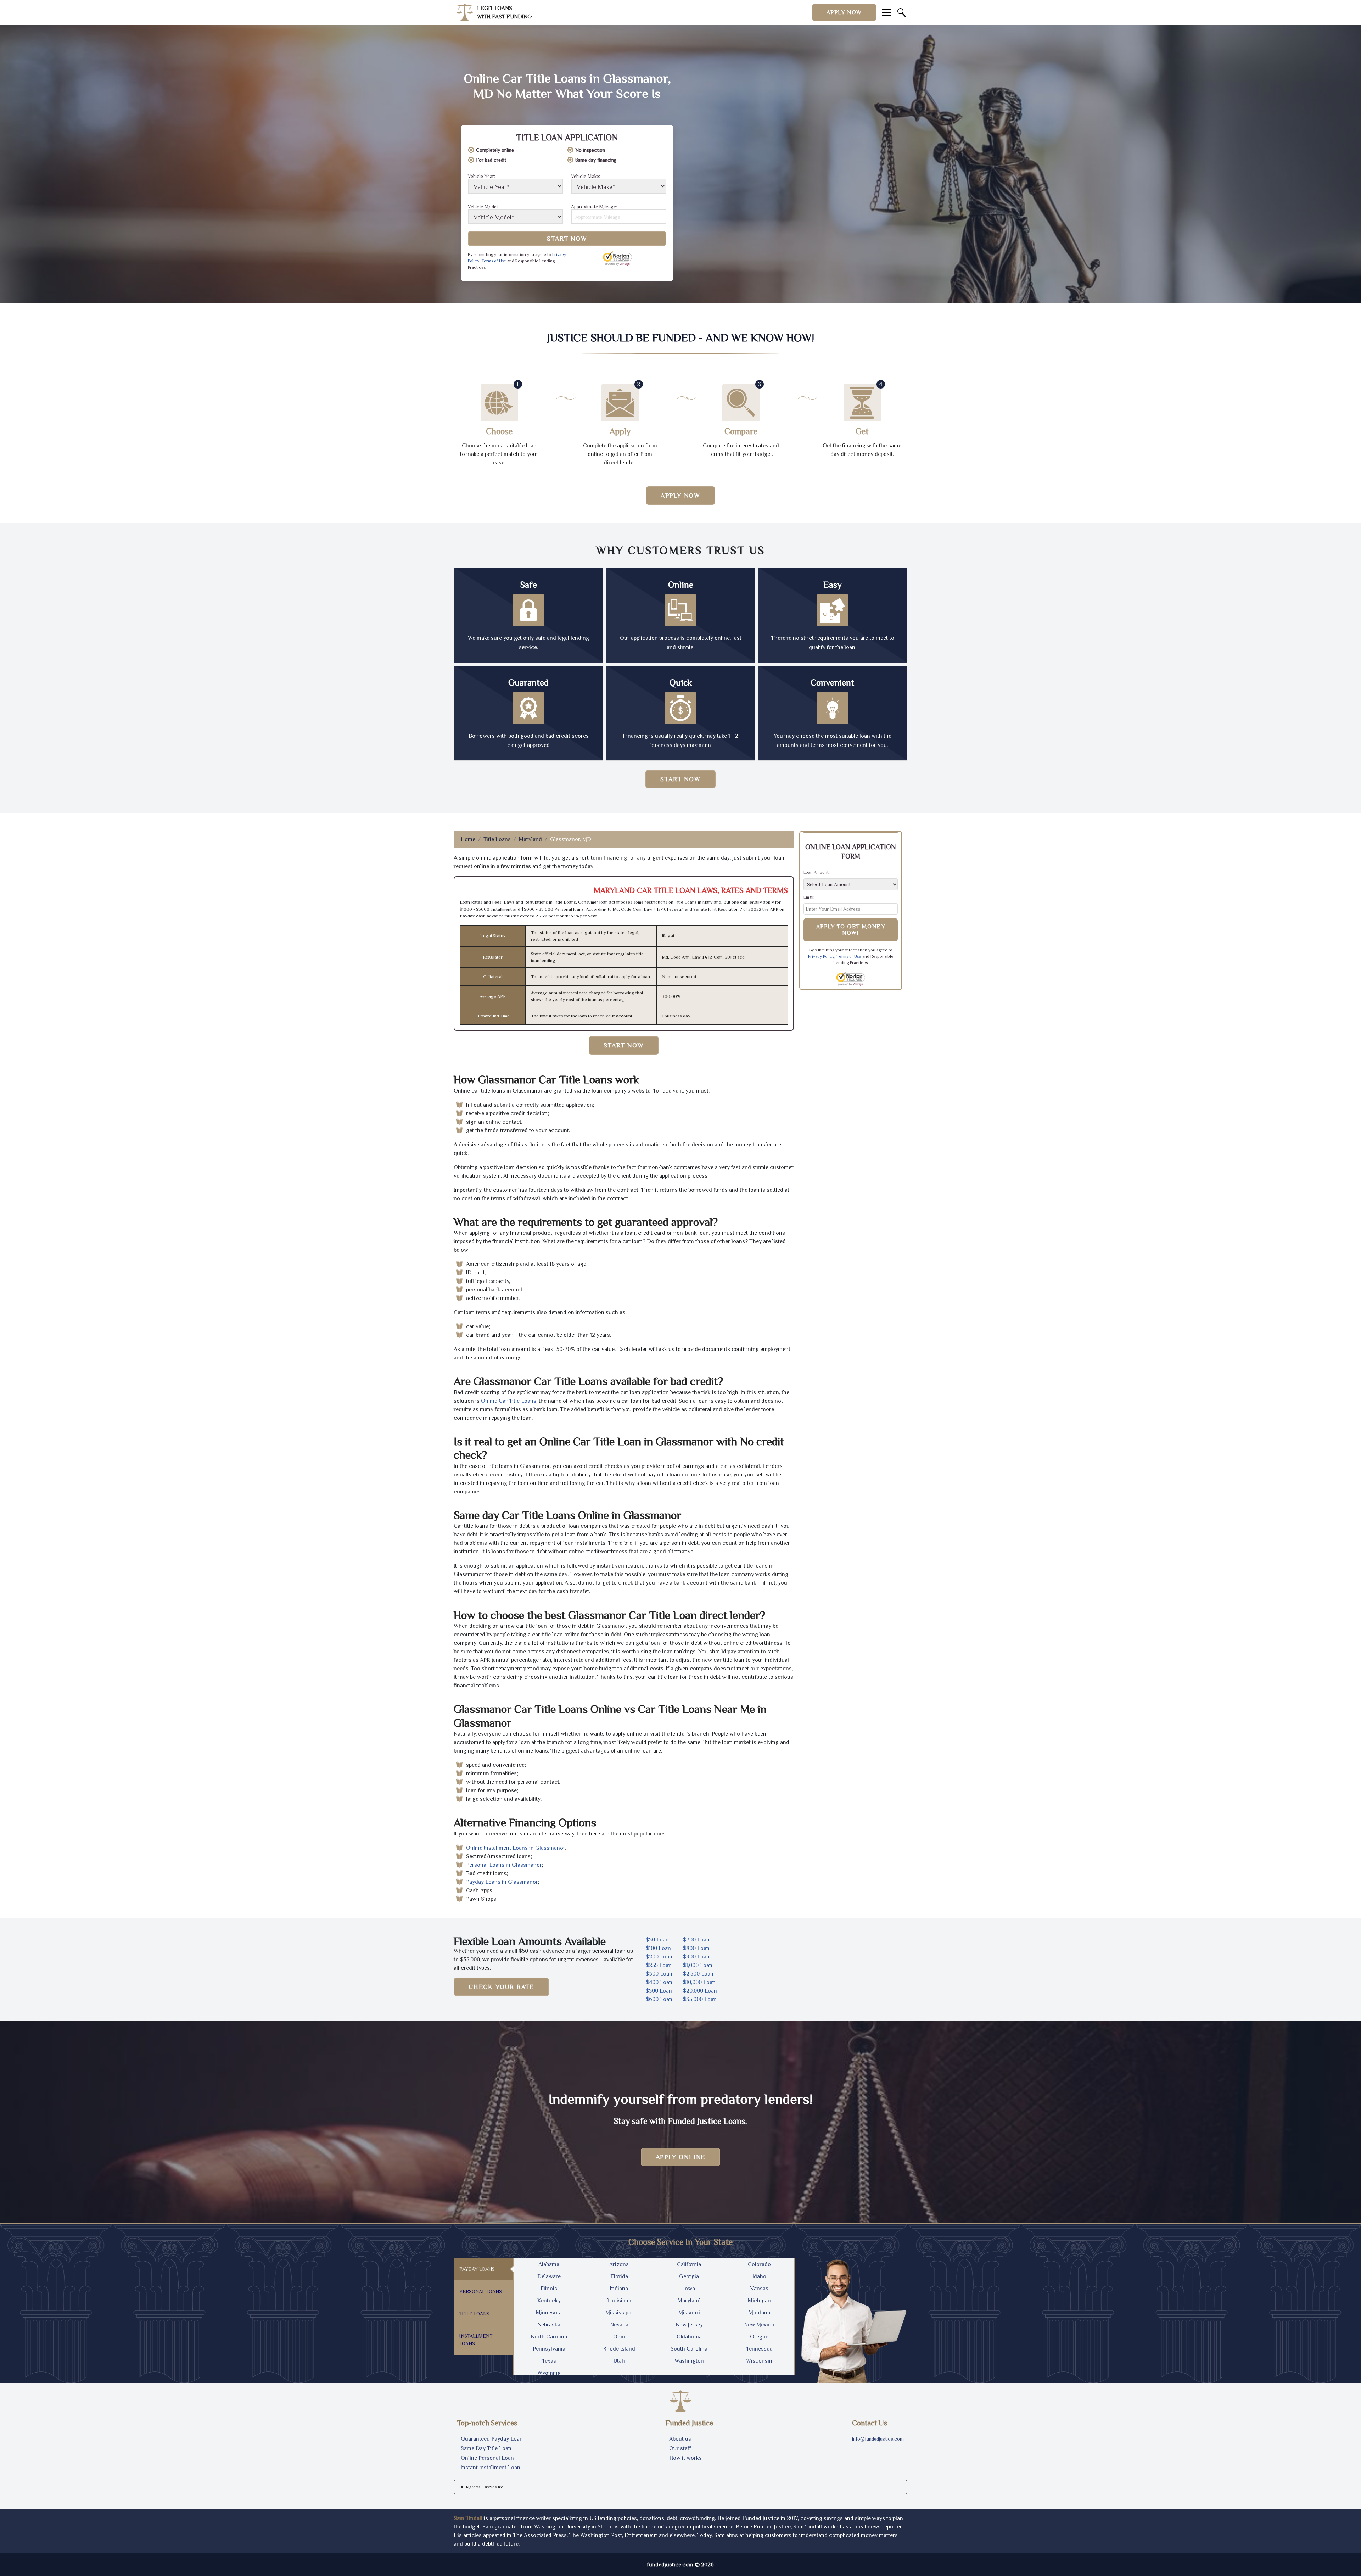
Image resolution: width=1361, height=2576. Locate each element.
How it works (685, 2458)
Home (468, 839)
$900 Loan (696, 1957)
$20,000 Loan (700, 1991)
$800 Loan (696, 1948)
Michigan (759, 2301)
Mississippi (619, 2313)
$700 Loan (696, 1940)
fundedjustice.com (670, 2565)
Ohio (619, 2337)
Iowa (689, 2289)
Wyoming (549, 2373)
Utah (619, 2361)
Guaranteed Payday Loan (492, 2439)
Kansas (759, 2289)
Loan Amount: (817, 872)
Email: (809, 897)
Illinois (549, 2289)
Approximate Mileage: (594, 207)
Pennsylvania (549, 2349)
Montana (759, 2313)
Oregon (759, 2337)
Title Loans (497, 839)
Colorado (759, 2264)
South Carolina (689, 2349)
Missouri (689, 2313)
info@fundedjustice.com (878, 2439)
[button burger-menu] (886, 12)
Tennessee (759, 2349)
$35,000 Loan (700, 1999)
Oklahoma (689, 2337)
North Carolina (549, 2337)
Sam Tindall (468, 2518)
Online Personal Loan (487, 2458)
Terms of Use (494, 261)
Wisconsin (759, 2361)
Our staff (680, 2448)
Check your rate (501, 1987)
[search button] (902, 12)
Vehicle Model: (483, 207)
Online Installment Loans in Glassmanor (516, 1848)
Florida (619, 2276)
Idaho (759, 2276)
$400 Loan (659, 1982)
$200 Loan (659, 1957)
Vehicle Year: (481, 176)
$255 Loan (659, 1965)
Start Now (567, 239)
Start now (680, 779)
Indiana (619, 2289)
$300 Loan (659, 1974)
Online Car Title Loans (509, 1401)
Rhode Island (619, 2349)
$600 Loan (659, 1999)
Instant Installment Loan (491, 2468)
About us (680, 2439)
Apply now (844, 12)
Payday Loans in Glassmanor (502, 1882)
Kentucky (549, 2301)
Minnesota (549, 2313)
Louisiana (619, 2301)
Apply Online (681, 2157)
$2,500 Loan (698, 1974)
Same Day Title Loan (486, 2448)
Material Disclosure (485, 2487)
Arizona (619, 2264)
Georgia (689, 2276)
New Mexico (759, 2325)
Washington (689, 2361)
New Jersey (689, 2325)
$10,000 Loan (699, 1982)
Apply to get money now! (851, 930)
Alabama (549, 2264)
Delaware (549, 2276)
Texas (549, 2361)
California (689, 2264)
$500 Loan (659, 1991)
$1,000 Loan (698, 1965)
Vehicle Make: (586, 176)
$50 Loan (657, 1940)
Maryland (530, 839)
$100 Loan (658, 1948)
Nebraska (549, 2325)
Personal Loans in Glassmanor (504, 1865)
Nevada (619, 2325)
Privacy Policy (821, 956)
